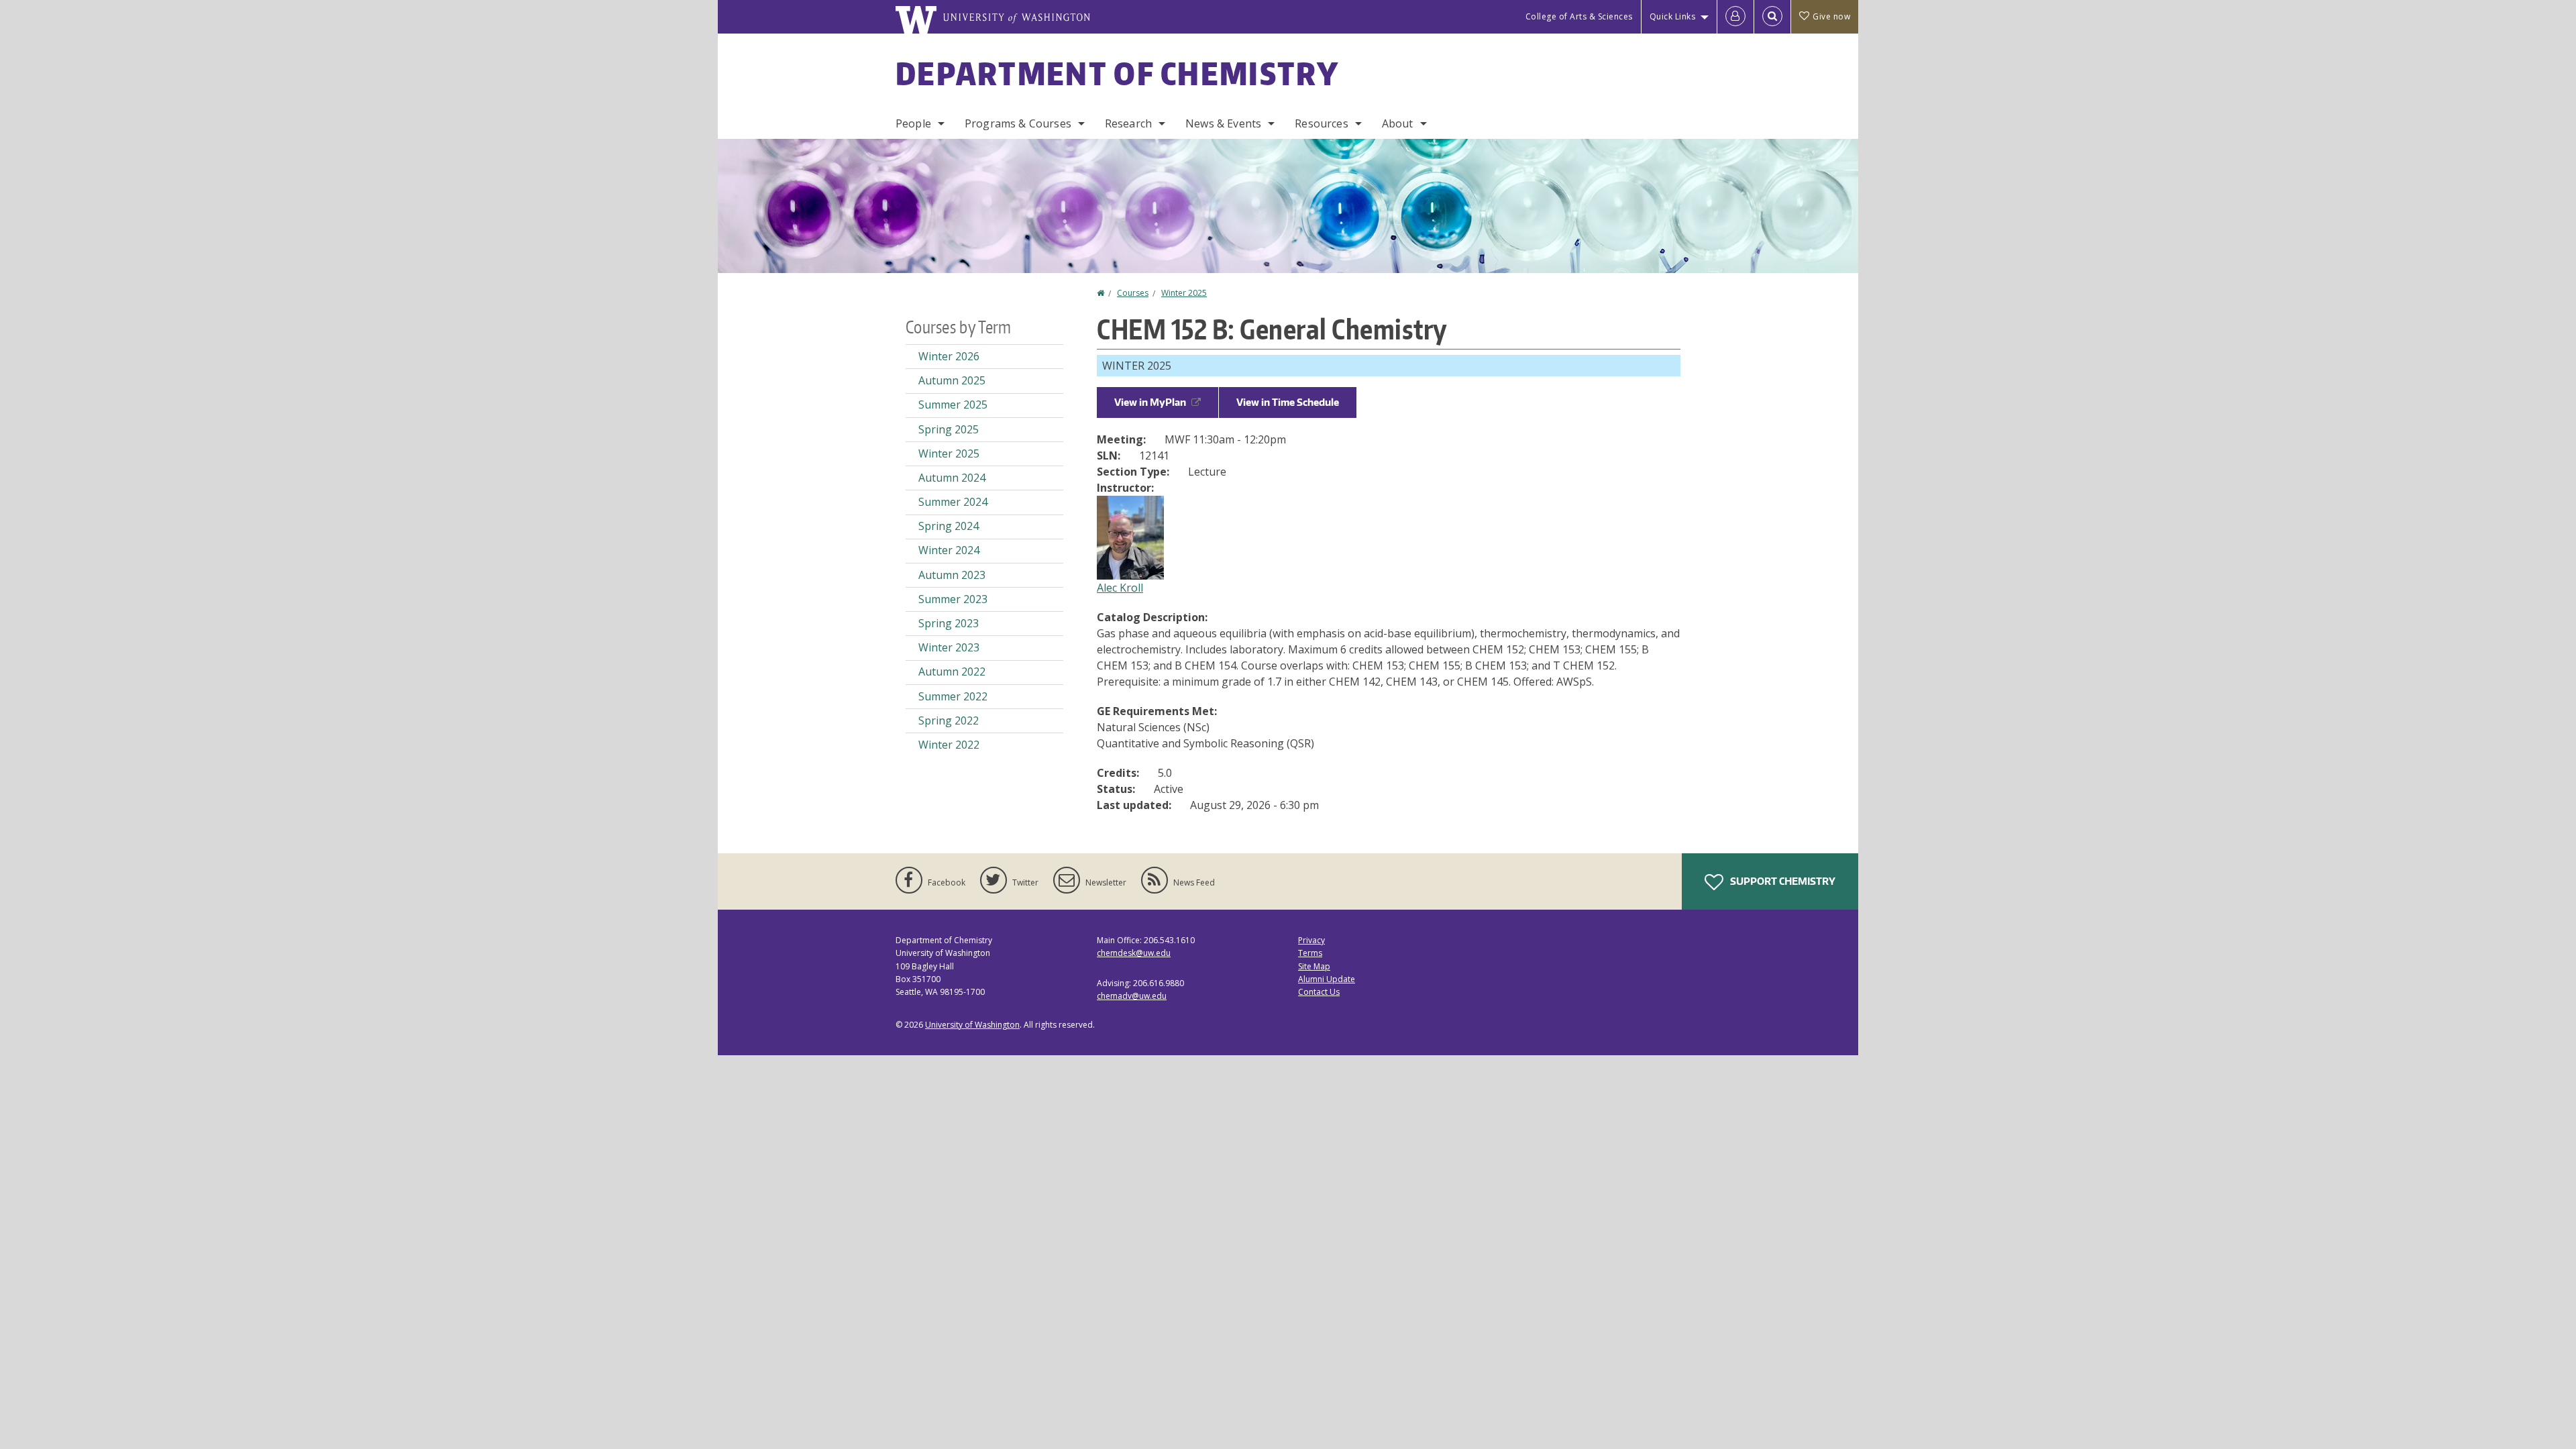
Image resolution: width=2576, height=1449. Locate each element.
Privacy (1311, 940)
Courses (1133, 293)
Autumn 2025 (952, 380)
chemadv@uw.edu (1132, 996)
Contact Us (1319, 992)
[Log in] (1735, 17)
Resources (1321, 123)
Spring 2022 (949, 720)
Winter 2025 (1184, 293)
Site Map (1314, 966)
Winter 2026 (949, 356)
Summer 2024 (953, 502)
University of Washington (972, 1025)
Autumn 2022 (952, 672)
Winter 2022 (949, 745)
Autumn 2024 (952, 478)
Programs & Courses (1018, 123)
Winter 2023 (949, 647)
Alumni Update (1327, 979)
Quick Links (1673, 16)
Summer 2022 (953, 696)
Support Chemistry (1782, 881)
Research (1128, 123)
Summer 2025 (953, 405)
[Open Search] (1772, 17)
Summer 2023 (953, 599)
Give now (1831, 16)
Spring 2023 (949, 623)
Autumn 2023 (952, 575)
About (1398, 123)
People (913, 123)
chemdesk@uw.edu (1134, 953)
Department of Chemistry (1117, 73)
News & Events (1223, 123)
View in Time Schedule (1288, 402)
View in (1150, 402)
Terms (1310, 953)
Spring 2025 (949, 429)
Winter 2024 (949, 550)
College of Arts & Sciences (1579, 16)
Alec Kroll (1120, 588)
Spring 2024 (949, 526)
